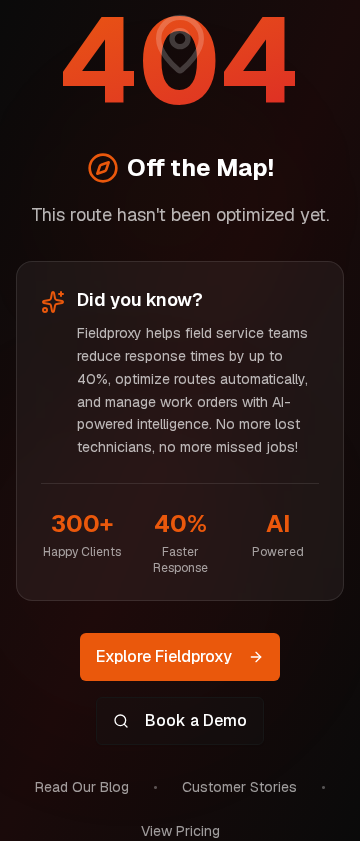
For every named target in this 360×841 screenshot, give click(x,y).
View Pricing (180, 831)
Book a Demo (196, 720)
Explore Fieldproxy (164, 656)
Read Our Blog (82, 787)
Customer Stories (239, 787)
